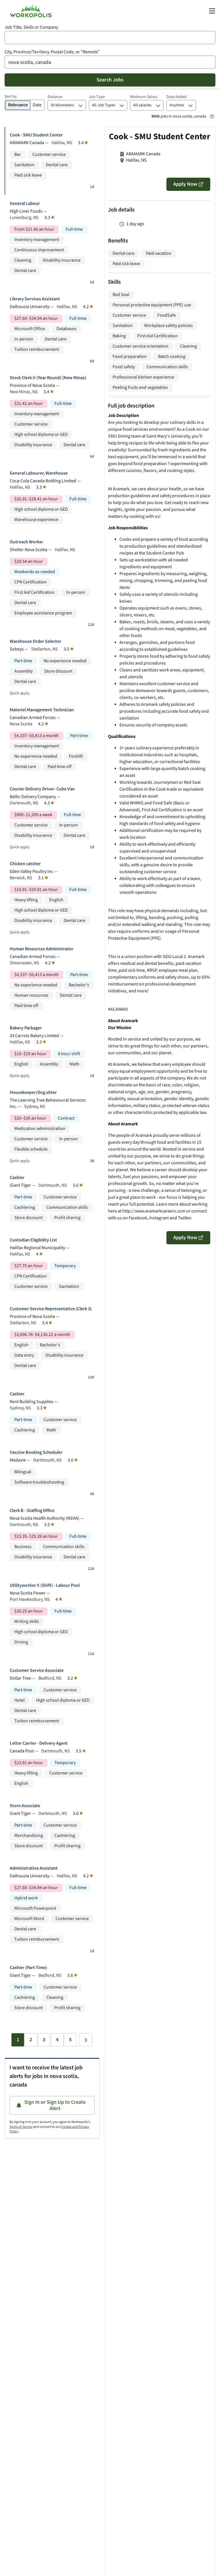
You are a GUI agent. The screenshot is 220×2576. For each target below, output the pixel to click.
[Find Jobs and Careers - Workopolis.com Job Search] (31, 11)
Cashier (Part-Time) (28, 1968)
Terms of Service (21, 2127)
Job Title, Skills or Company (31, 27)
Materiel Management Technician (42, 710)
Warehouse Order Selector (36, 641)
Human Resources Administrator (42, 949)
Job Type (97, 97)
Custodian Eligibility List (33, 1240)
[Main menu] (212, 11)
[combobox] (110, 38)
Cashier (17, 1178)
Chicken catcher (25, 864)
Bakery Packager (26, 1028)
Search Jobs (110, 80)
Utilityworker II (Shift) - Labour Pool (45, 1585)
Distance (55, 97)
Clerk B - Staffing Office (32, 1511)
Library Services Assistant (35, 299)
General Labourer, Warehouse (39, 473)
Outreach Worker (26, 542)
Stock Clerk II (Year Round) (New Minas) (48, 378)
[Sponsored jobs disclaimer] (212, 116)
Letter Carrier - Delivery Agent (39, 1743)
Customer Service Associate (37, 1671)
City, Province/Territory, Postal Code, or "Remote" (52, 52)
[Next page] (86, 2040)
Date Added (176, 97)
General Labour (25, 204)
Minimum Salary (144, 97)
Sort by (11, 97)
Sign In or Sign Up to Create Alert (55, 2105)
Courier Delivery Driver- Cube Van (42, 789)
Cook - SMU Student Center (36, 135)
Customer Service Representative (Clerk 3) (51, 1309)
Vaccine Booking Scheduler (36, 1452)
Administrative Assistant (34, 1868)
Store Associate (25, 1806)
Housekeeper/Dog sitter (33, 1093)
